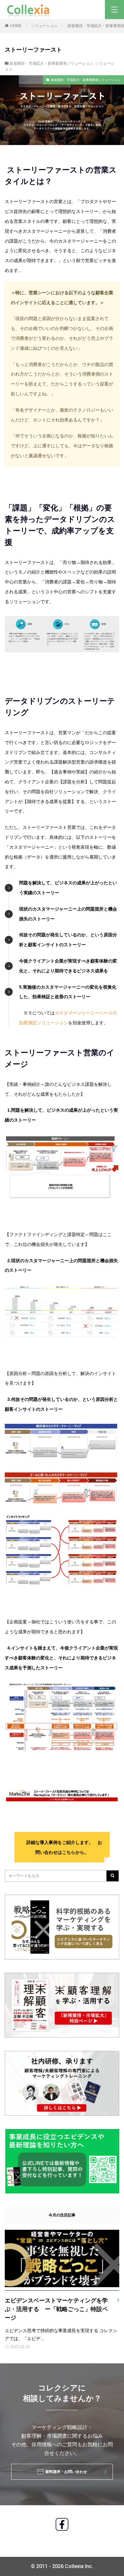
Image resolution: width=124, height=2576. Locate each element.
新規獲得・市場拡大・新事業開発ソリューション (52, 63)
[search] (113, 1876)
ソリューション (45, 26)
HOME (16, 26)
